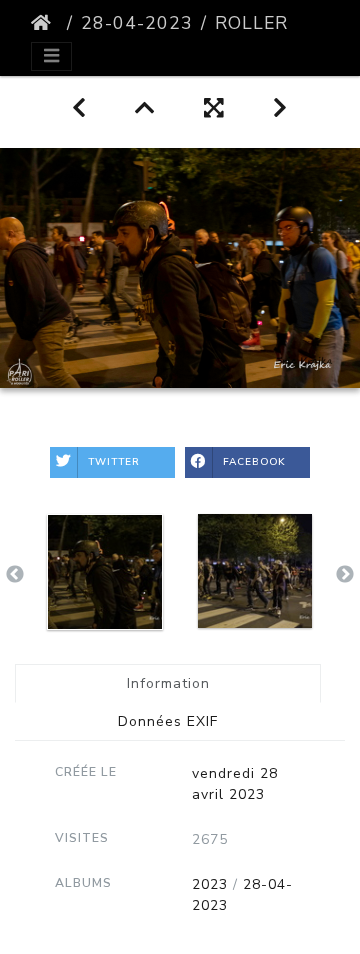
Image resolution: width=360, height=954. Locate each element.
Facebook (254, 462)
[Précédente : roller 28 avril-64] (79, 108)
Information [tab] (168, 683)
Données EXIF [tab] (168, 721)
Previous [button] (15, 575)
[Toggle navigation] (51, 56)
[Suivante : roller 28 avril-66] (280, 108)
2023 (210, 884)
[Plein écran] (214, 108)
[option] (105, 572)
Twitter (114, 462)
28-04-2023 (137, 23)
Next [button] (345, 575)
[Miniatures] (145, 108)
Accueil (45, 23)
